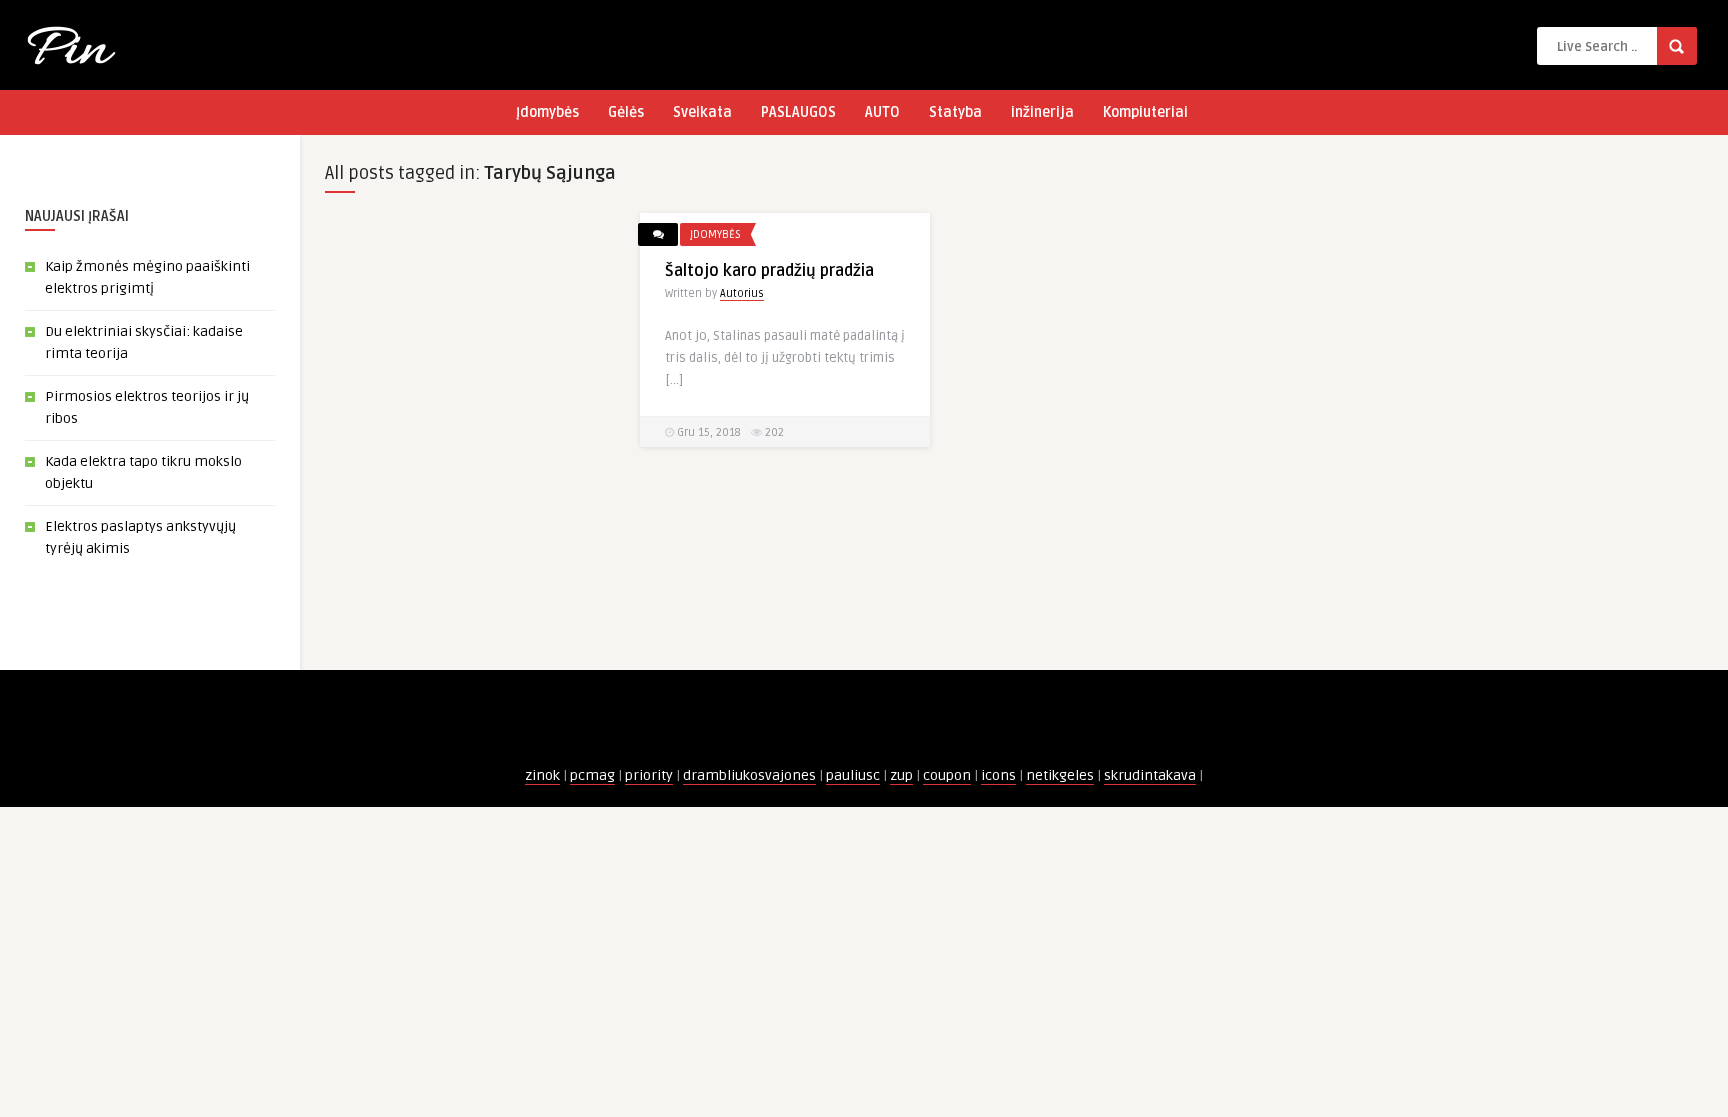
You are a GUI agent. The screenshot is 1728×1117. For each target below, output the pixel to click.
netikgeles (1060, 775)
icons (998, 775)
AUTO (882, 112)
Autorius (742, 293)
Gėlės (626, 112)
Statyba (955, 112)
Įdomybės (547, 112)
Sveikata (702, 112)
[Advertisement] (470, 513)
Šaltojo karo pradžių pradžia (769, 271)
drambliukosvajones (749, 775)
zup (901, 775)
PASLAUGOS (798, 112)
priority (649, 775)
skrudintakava (1150, 775)
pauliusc (853, 775)
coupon (947, 775)
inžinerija (1042, 112)
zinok (542, 775)
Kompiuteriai (1145, 112)
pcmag (592, 775)
